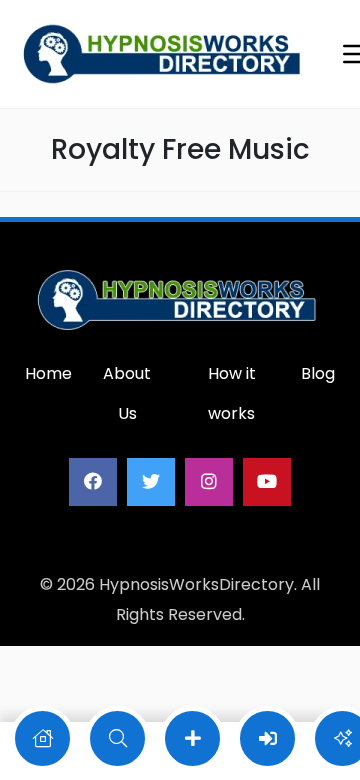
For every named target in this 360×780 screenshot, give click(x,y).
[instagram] (209, 482)
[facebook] (93, 482)
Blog (318, 373)
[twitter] (151, 482)
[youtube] (267, 482)
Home (48, 373)
